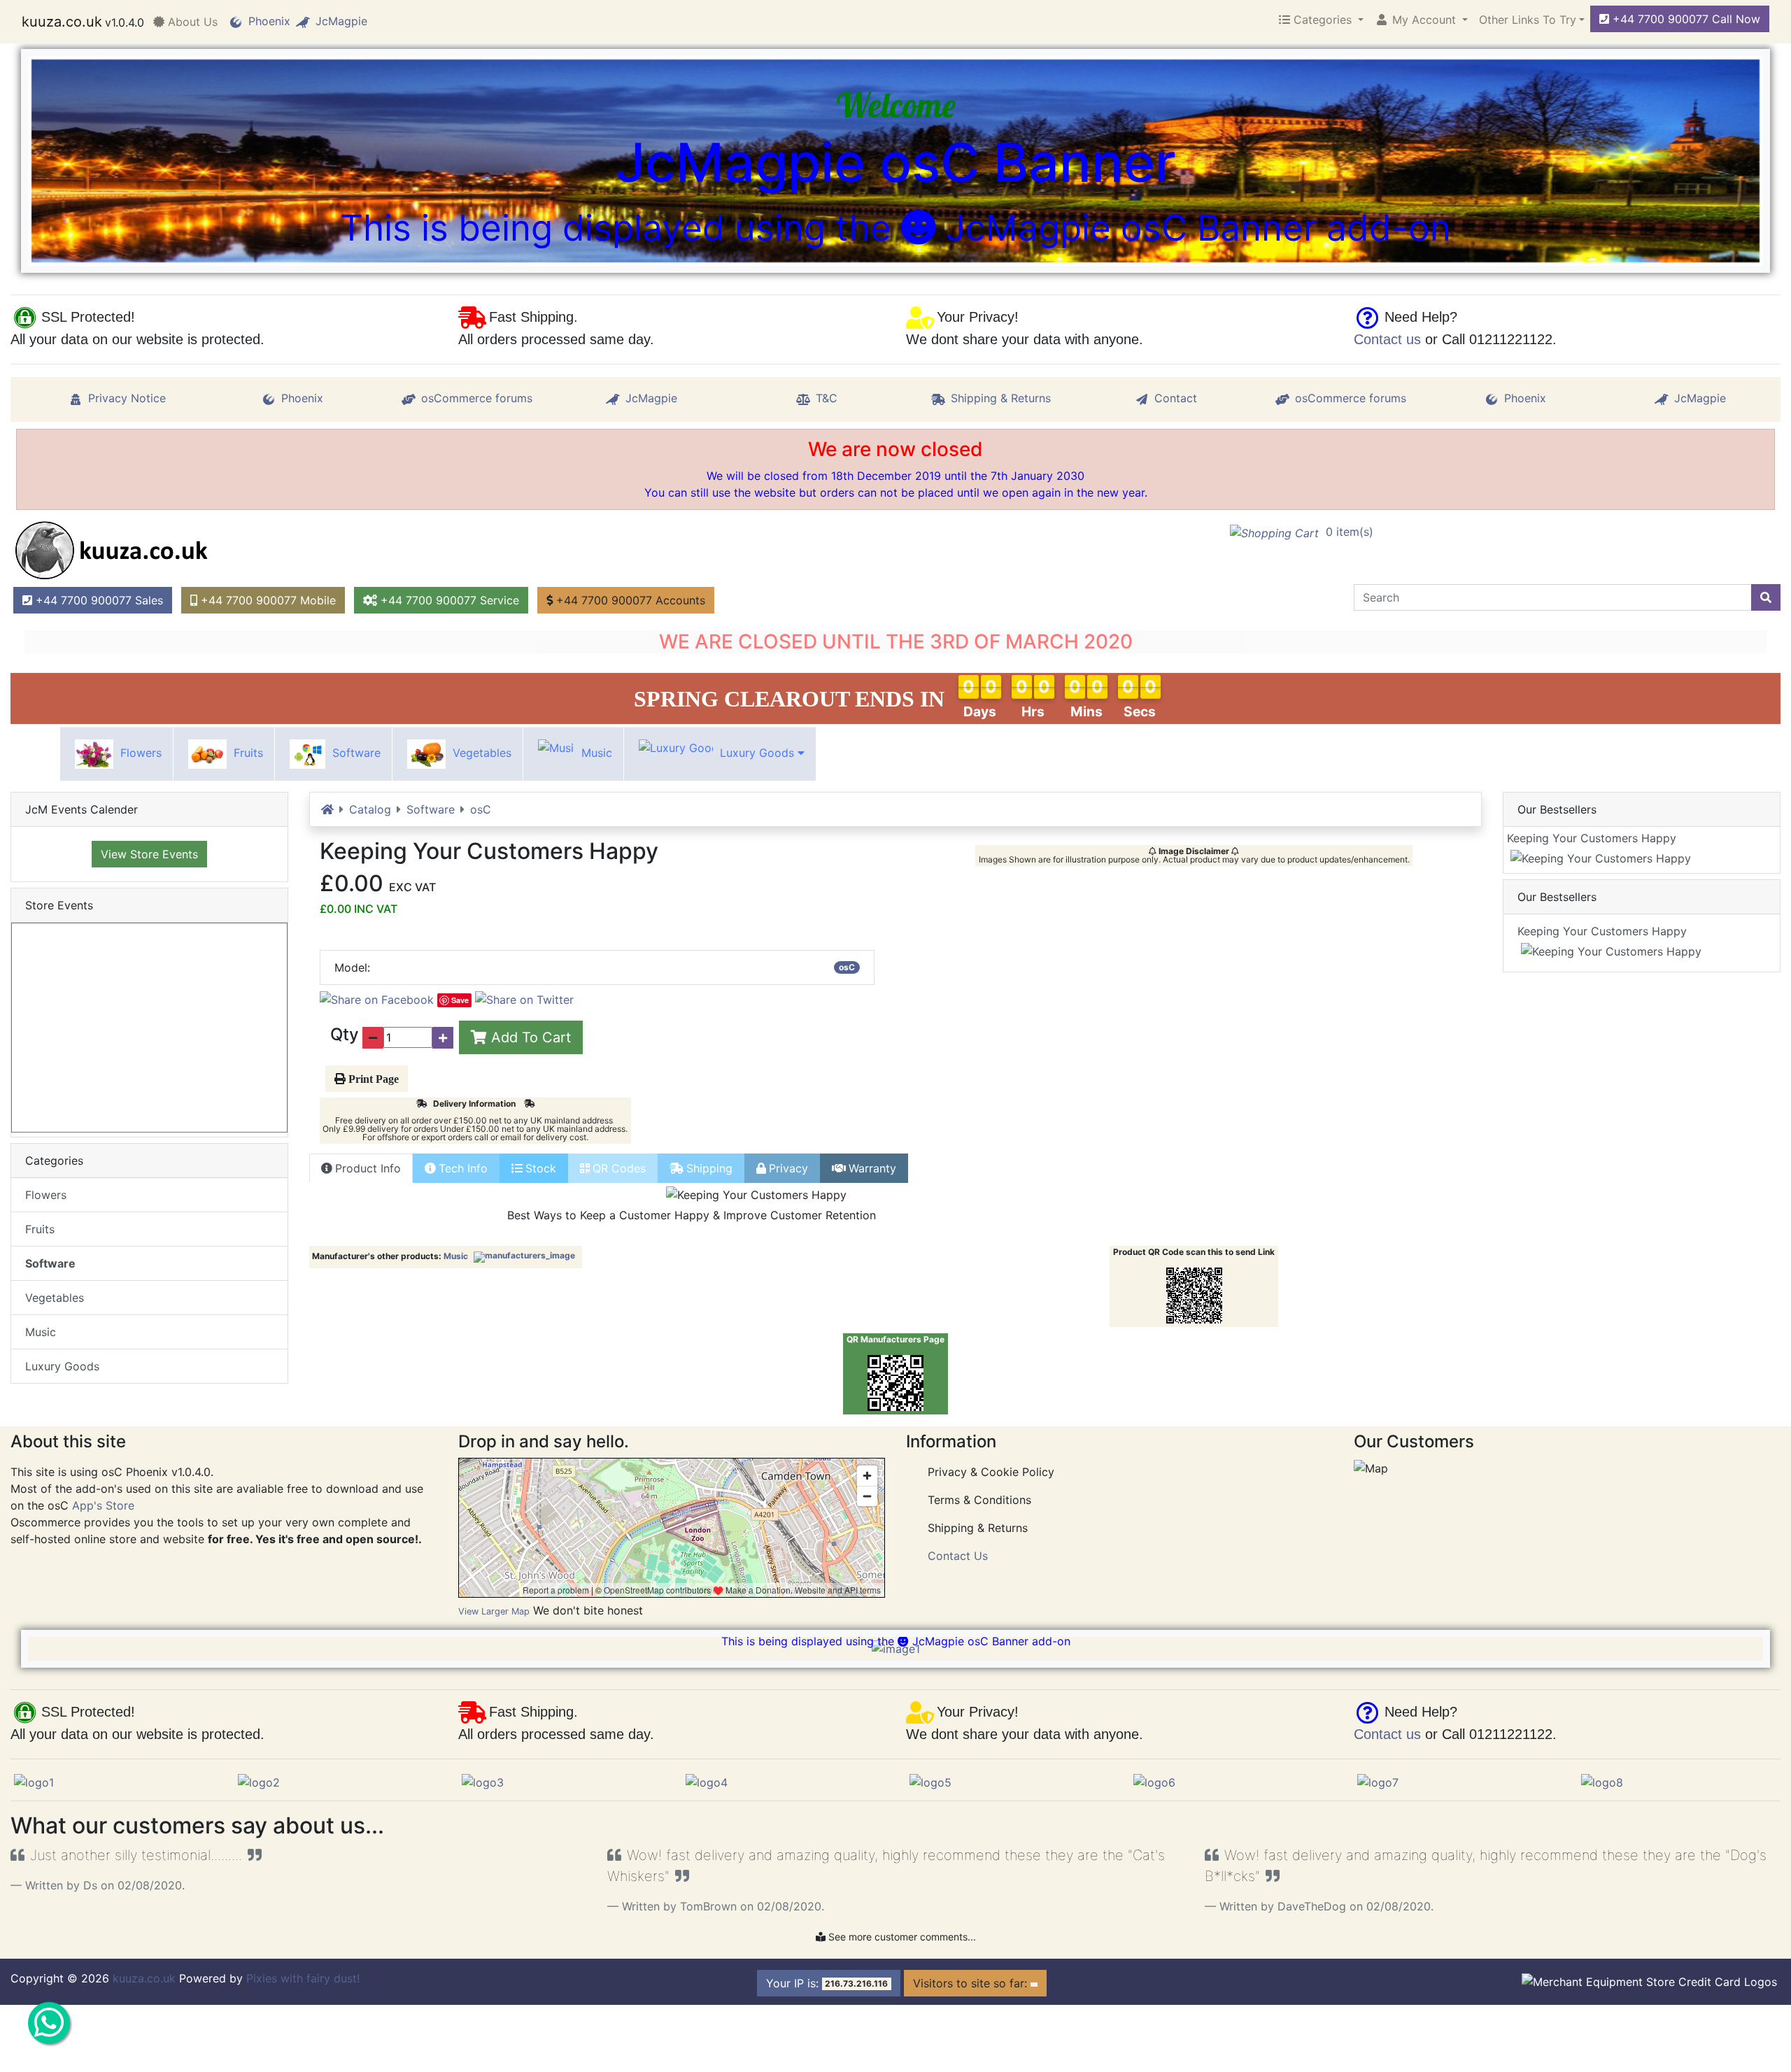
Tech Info (463, 1168)
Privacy (788, 1168)
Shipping (709, 1168)
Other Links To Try (1528, 20)
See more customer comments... (901, 1937)
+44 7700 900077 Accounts (629, 600)
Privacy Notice (127, 398)
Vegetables (480, 753)
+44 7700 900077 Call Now (1685, 19)
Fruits (247, 753)
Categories (1323, 20)
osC (481, 809)
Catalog (370, 809)
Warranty (872, 1168)
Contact (1176, 398)
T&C (827, 398)
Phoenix (269, 21)
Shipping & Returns (1001, 398)
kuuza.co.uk (62, 22)
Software (355, 753)
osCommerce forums (477, 398)
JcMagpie (341, 21)
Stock (541, 1168)
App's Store (103, 1505)
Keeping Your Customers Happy (1600, 838)
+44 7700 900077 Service (448, 600)
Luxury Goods (757, 753)
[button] (1421, 20)
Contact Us (958, 1556)
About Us (191, 22)
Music (595, 753)
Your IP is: (827, 1983)
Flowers (139, 753)
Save (460, 1000)
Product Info (368, 1168)
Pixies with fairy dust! (305, 1978)
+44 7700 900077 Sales (98, 600)
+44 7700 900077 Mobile (267, 600)
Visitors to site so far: (972, 1983)
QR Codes (619, 1168)
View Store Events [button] (149, 854)
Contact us (1387, 339)
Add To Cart (529, 1037)
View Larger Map (494, 1611)
